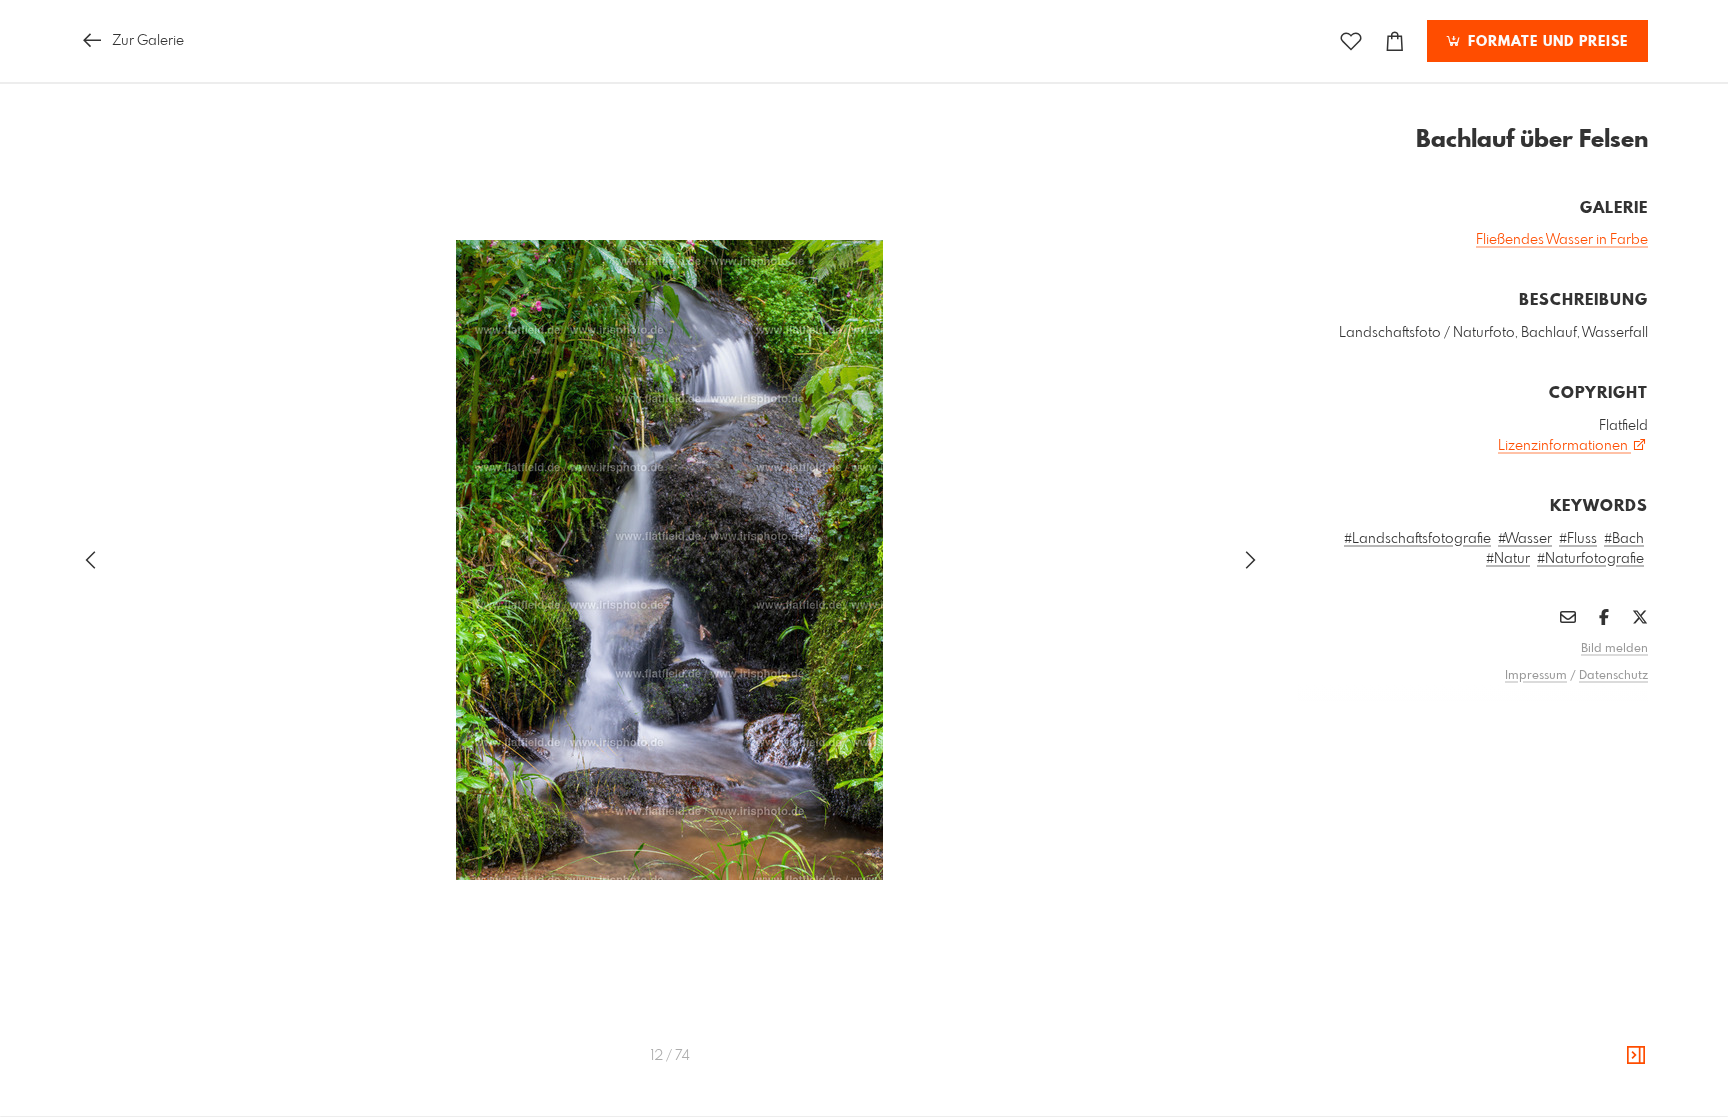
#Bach (1624, 539)
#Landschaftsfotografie (1417, 539)
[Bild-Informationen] (1636, 1056)
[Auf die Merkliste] (1351, 41)
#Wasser (1525, 539)
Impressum (1536, 676)
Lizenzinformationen (1564, 446)
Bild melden (1614, 649)
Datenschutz (1613, 676)
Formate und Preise (1545, 42)
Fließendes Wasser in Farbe (1562, 240)
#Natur (1508, 559)
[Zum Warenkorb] (1395, 41)
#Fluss (1578, 539)
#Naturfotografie (1590, 559)
